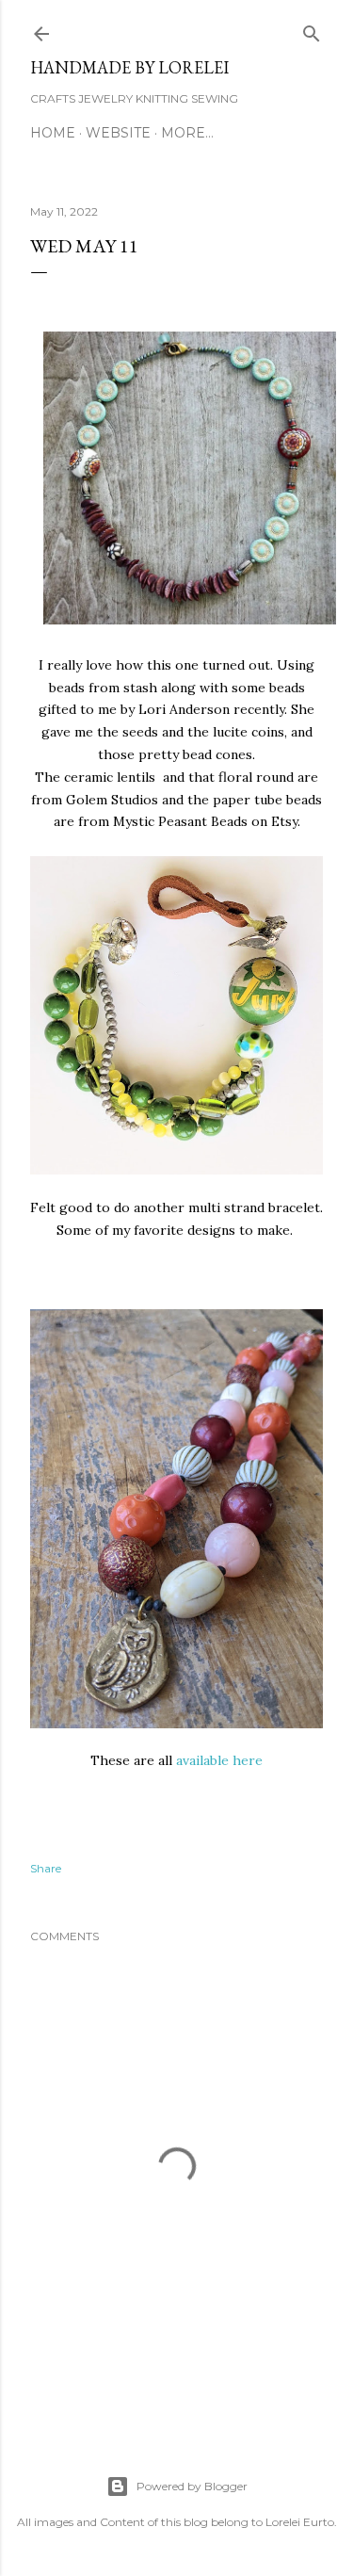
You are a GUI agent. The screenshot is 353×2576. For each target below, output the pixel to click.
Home (53, 133)
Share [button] (46, 1868)
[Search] (312, 30)
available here (219, 1760)
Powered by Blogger (192, 2486)
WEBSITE (118, 133)
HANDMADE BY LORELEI (129, 67)
